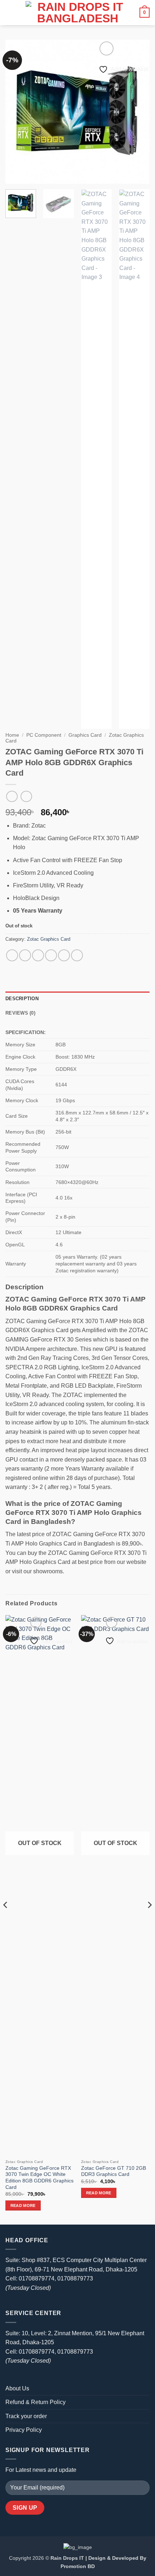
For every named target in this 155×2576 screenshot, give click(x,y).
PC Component (44, 735)
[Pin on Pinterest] (64, 955)
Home (12, 735)
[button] (10, 12)
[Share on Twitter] (38, 955)
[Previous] (17, 112)
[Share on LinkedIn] (77, 955)
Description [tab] (22, 999)
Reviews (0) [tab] (20, 1013)
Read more (23, 2205)
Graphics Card (85, 735)
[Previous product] (26, 796)
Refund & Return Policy (36, 2402)
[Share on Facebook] (25, 955)
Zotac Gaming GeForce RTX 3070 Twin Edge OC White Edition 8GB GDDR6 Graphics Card (39, 2178)
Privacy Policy (24, 2430)
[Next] (138, 112)
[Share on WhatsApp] (12, 955)
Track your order (26, 2416)
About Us (17, 2388)
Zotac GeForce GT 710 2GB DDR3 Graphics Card (114, 2171)
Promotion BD (78, 2566)
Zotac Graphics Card (49, 939)
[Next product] (12, 796)
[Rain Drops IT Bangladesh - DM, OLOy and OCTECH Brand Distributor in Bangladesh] (77, 13)
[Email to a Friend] (51, 955)
